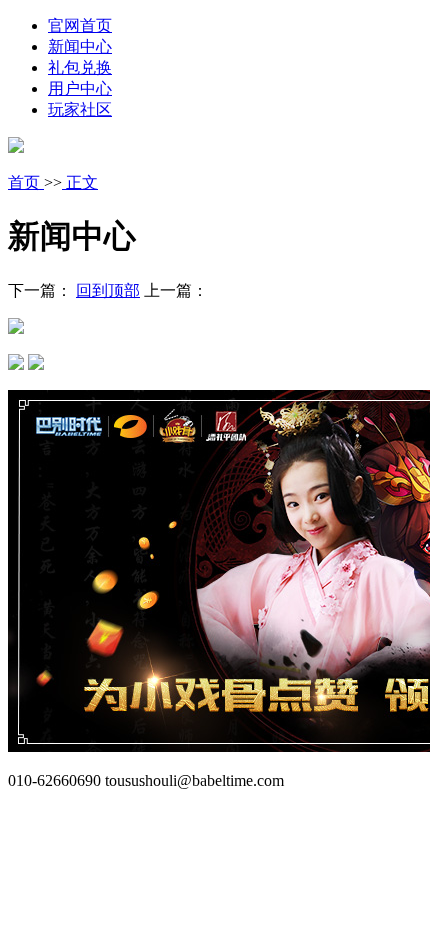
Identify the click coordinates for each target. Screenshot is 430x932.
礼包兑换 (80, 67)
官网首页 (80, 25)
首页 (26, 182)
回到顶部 (108, 290)
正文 (80, 182)
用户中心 (80, 88)
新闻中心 (80, 46)
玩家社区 (80, 109)
